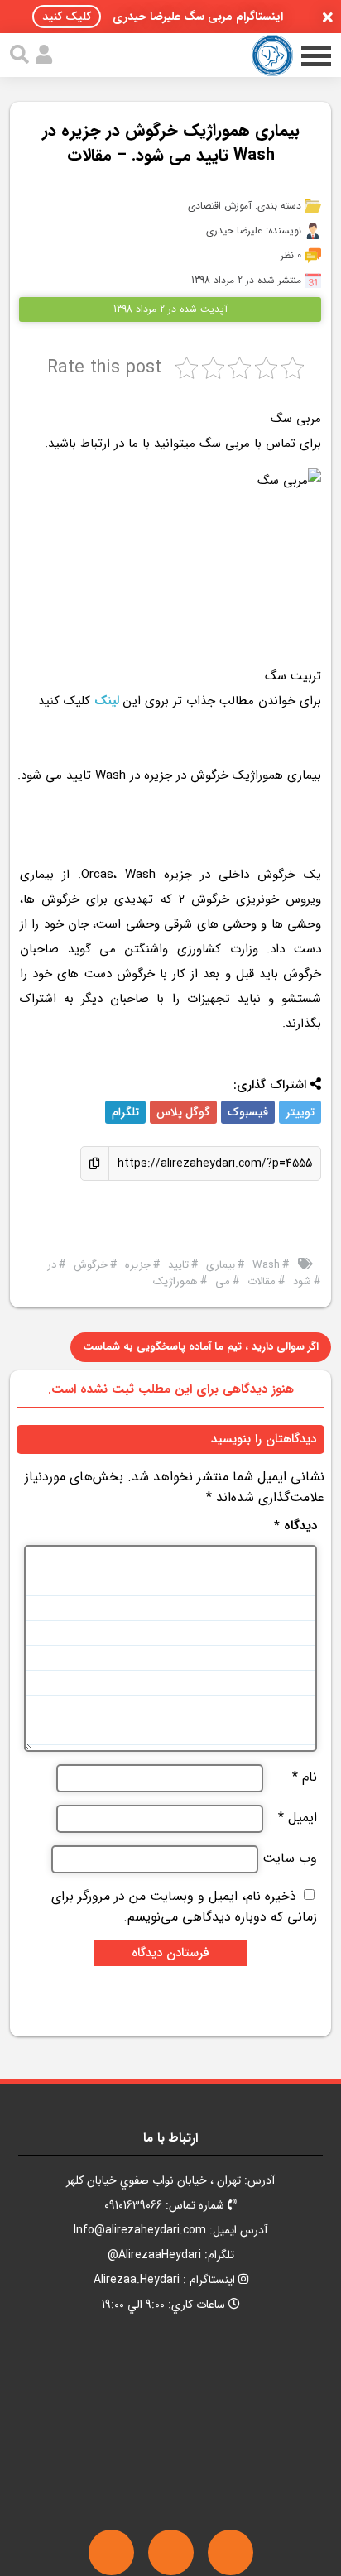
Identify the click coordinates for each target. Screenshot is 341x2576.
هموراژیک (175, 1281)
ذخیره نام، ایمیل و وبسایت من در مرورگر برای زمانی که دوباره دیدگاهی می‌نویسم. (184, 1907)
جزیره (138, 1265)
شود (302, 1281)
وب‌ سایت (290, 1859)
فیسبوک (248, 1112)
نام (305, 1777)
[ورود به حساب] (44, 55)
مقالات (262, 1281)
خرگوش (91, 1265)
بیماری (221, 1265)
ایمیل (298, 1818)
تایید (178, 1265)
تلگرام (125, 1112)
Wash (266, 1265)
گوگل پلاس (183, 1112)
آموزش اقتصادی (220, 206)
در (52, 1265)
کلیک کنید (67, 17)
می (223, 1281)
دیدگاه (295, 1526)
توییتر (300, 1112)
